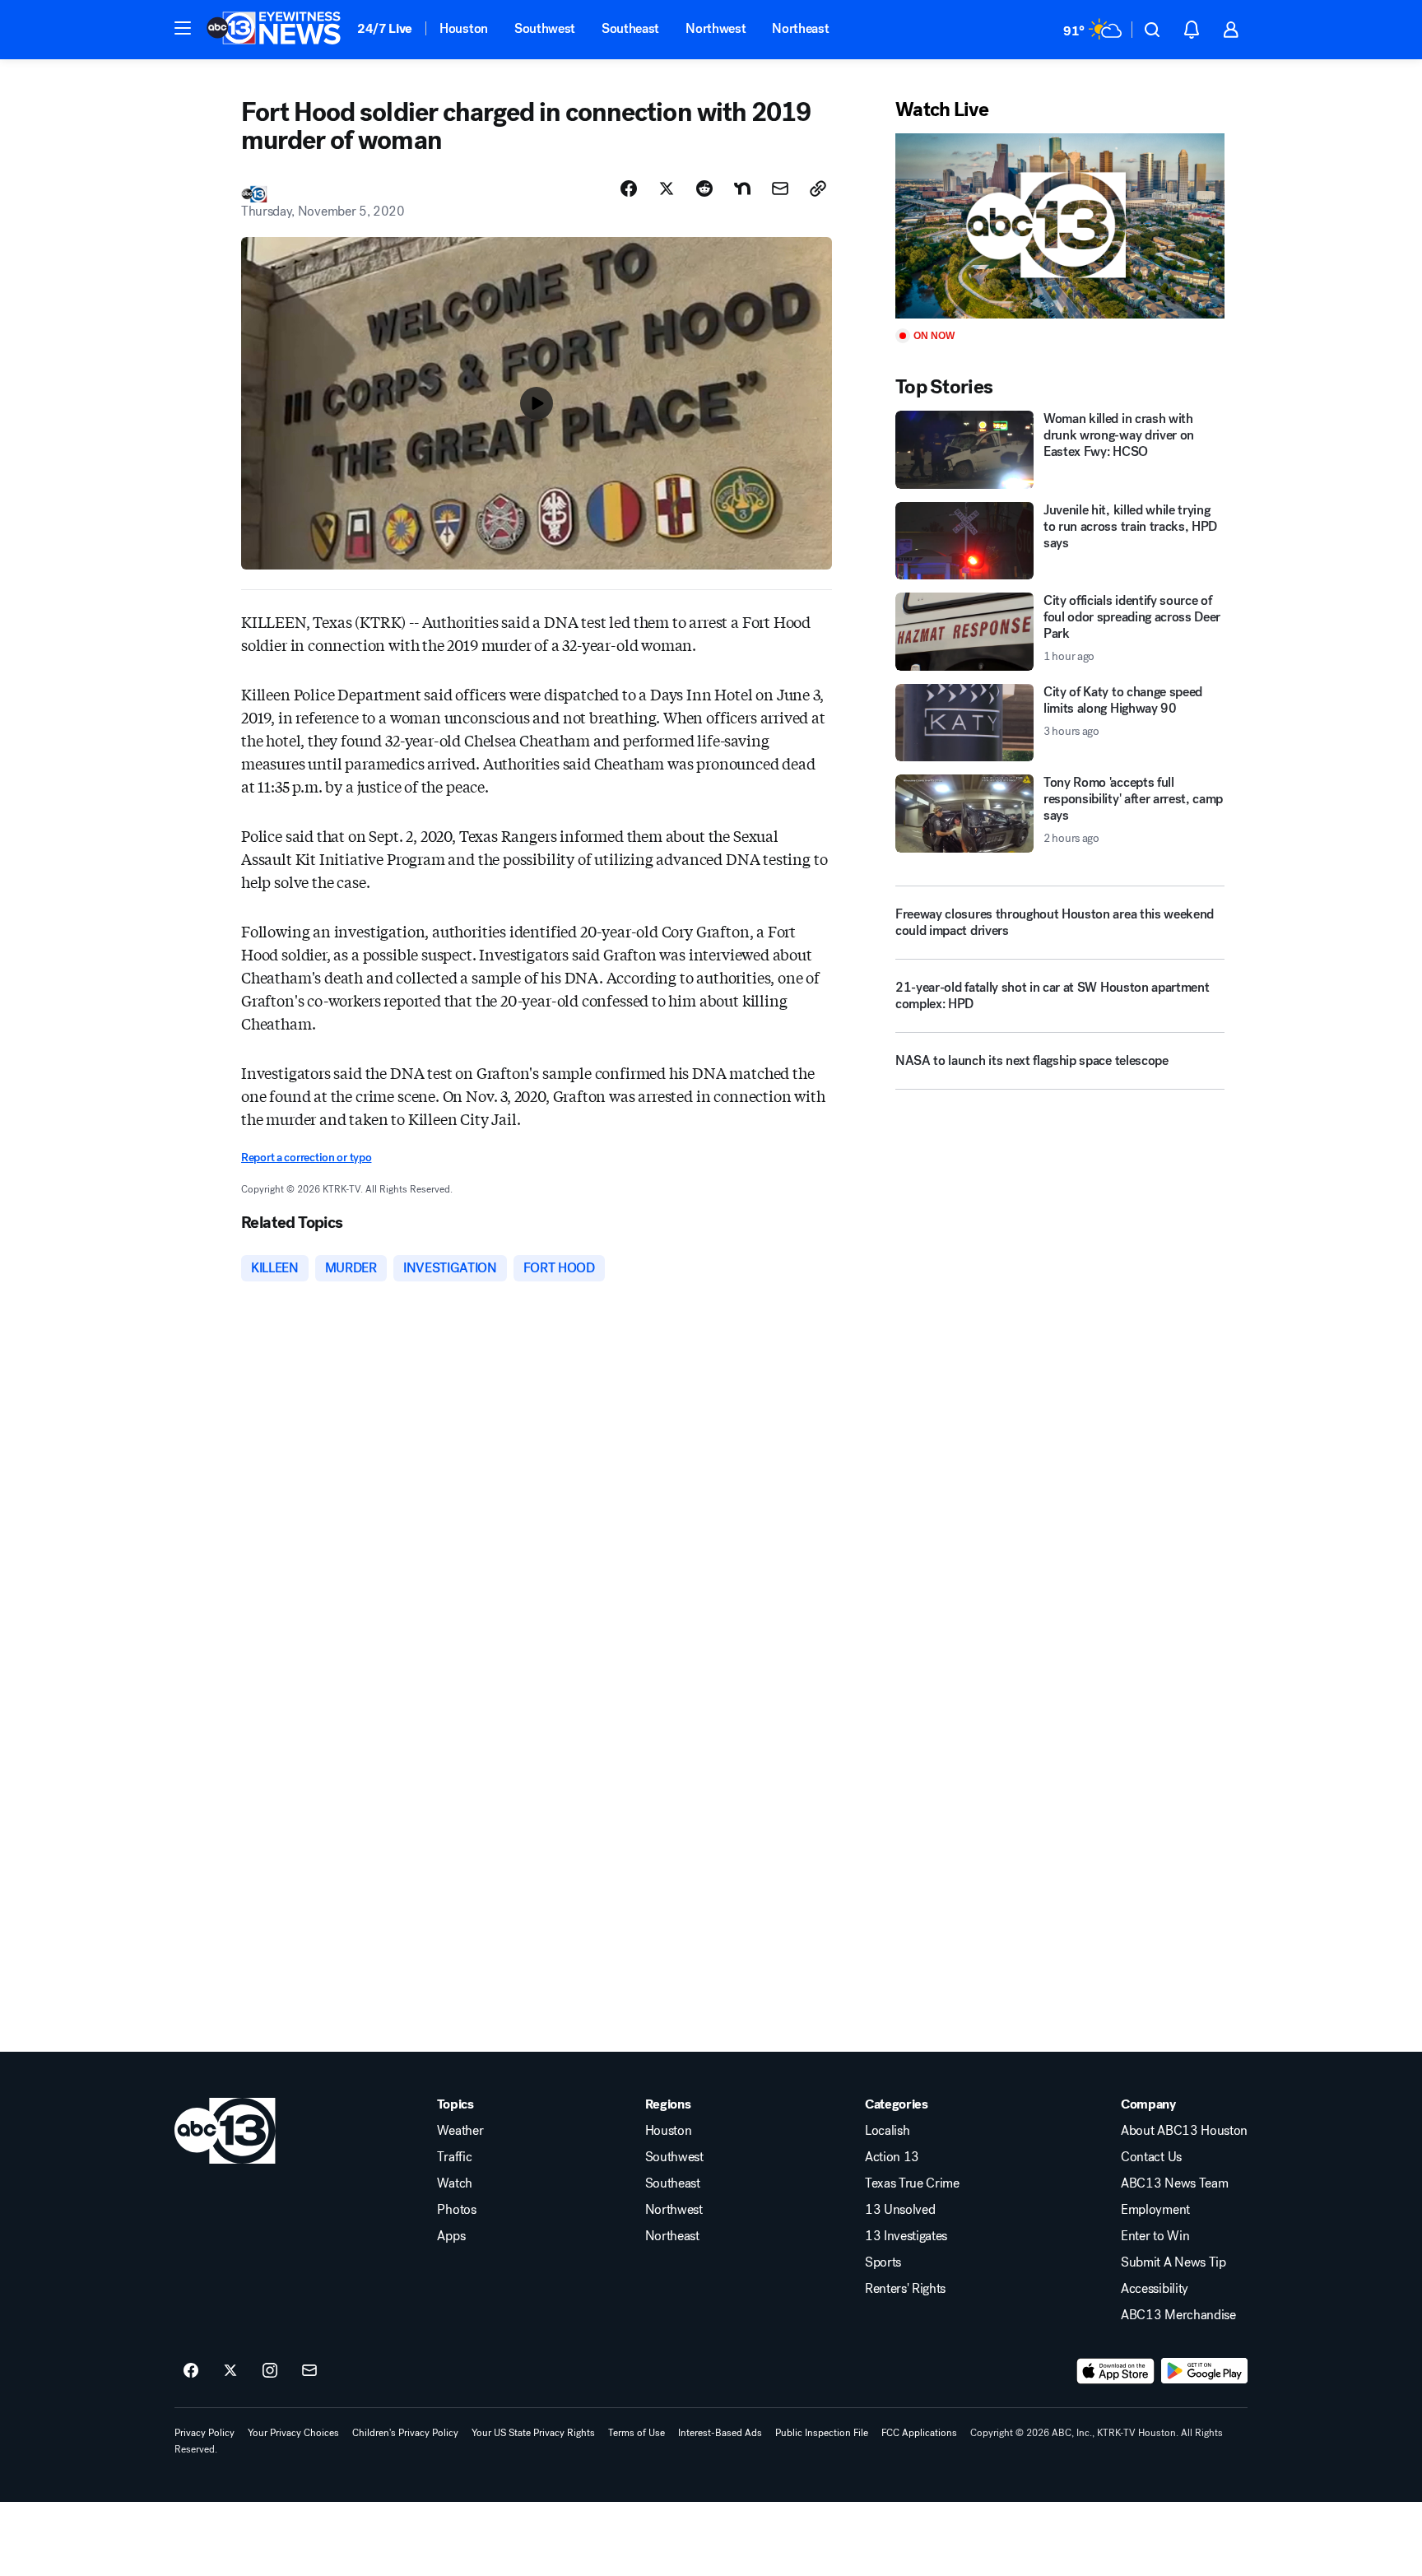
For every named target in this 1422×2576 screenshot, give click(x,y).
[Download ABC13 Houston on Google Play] (1204, 2371)
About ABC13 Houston (1184, 2131)
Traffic (454, 2157)
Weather (460, 2131)
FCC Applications (919, 2433)
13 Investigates (906, 2236)
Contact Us (1151, 2157)
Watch (454, 2183)
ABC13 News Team (1174, 2183)
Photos (456, 2210)
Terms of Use (637, 2433)
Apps (451, 2236)
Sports (883, 2262)
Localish (887, 2131)
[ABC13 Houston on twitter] (230, 2371)
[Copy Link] (818, 188)
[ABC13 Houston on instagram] (270, 2371)
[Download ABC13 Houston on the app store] (1116, 2371)
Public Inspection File (822, 2433)
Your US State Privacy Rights (533, 2433)
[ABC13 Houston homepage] (274, 30)
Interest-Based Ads (720, 2433)
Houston (464, 28)
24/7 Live (385, 28)
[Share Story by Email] (780, 188)
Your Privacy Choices (293, 2433)
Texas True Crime (912, 2183)
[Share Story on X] (667, 188)
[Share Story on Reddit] (704, 188)
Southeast (630, 28)
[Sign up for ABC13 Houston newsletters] (309, 2371)
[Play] (1060, 226)
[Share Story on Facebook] (629, 188)
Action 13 (892, 2157)
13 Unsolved (900, 2210)
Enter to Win (1155, 2236)
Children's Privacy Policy (405, 2433)
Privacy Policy (204, 2433)
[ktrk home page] (225, 2131)
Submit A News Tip (1173, 2262)
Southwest (545, 28)
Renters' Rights (905, 2289)
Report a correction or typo (306, 1158)
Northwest (716, 28)
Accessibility (1155, 2289)
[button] (183, 28)
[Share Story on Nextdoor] (742, 188)
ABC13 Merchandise (1178, 2315)
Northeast (800, 28)
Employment (1155, 2210)
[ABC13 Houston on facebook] (191, 2371)
